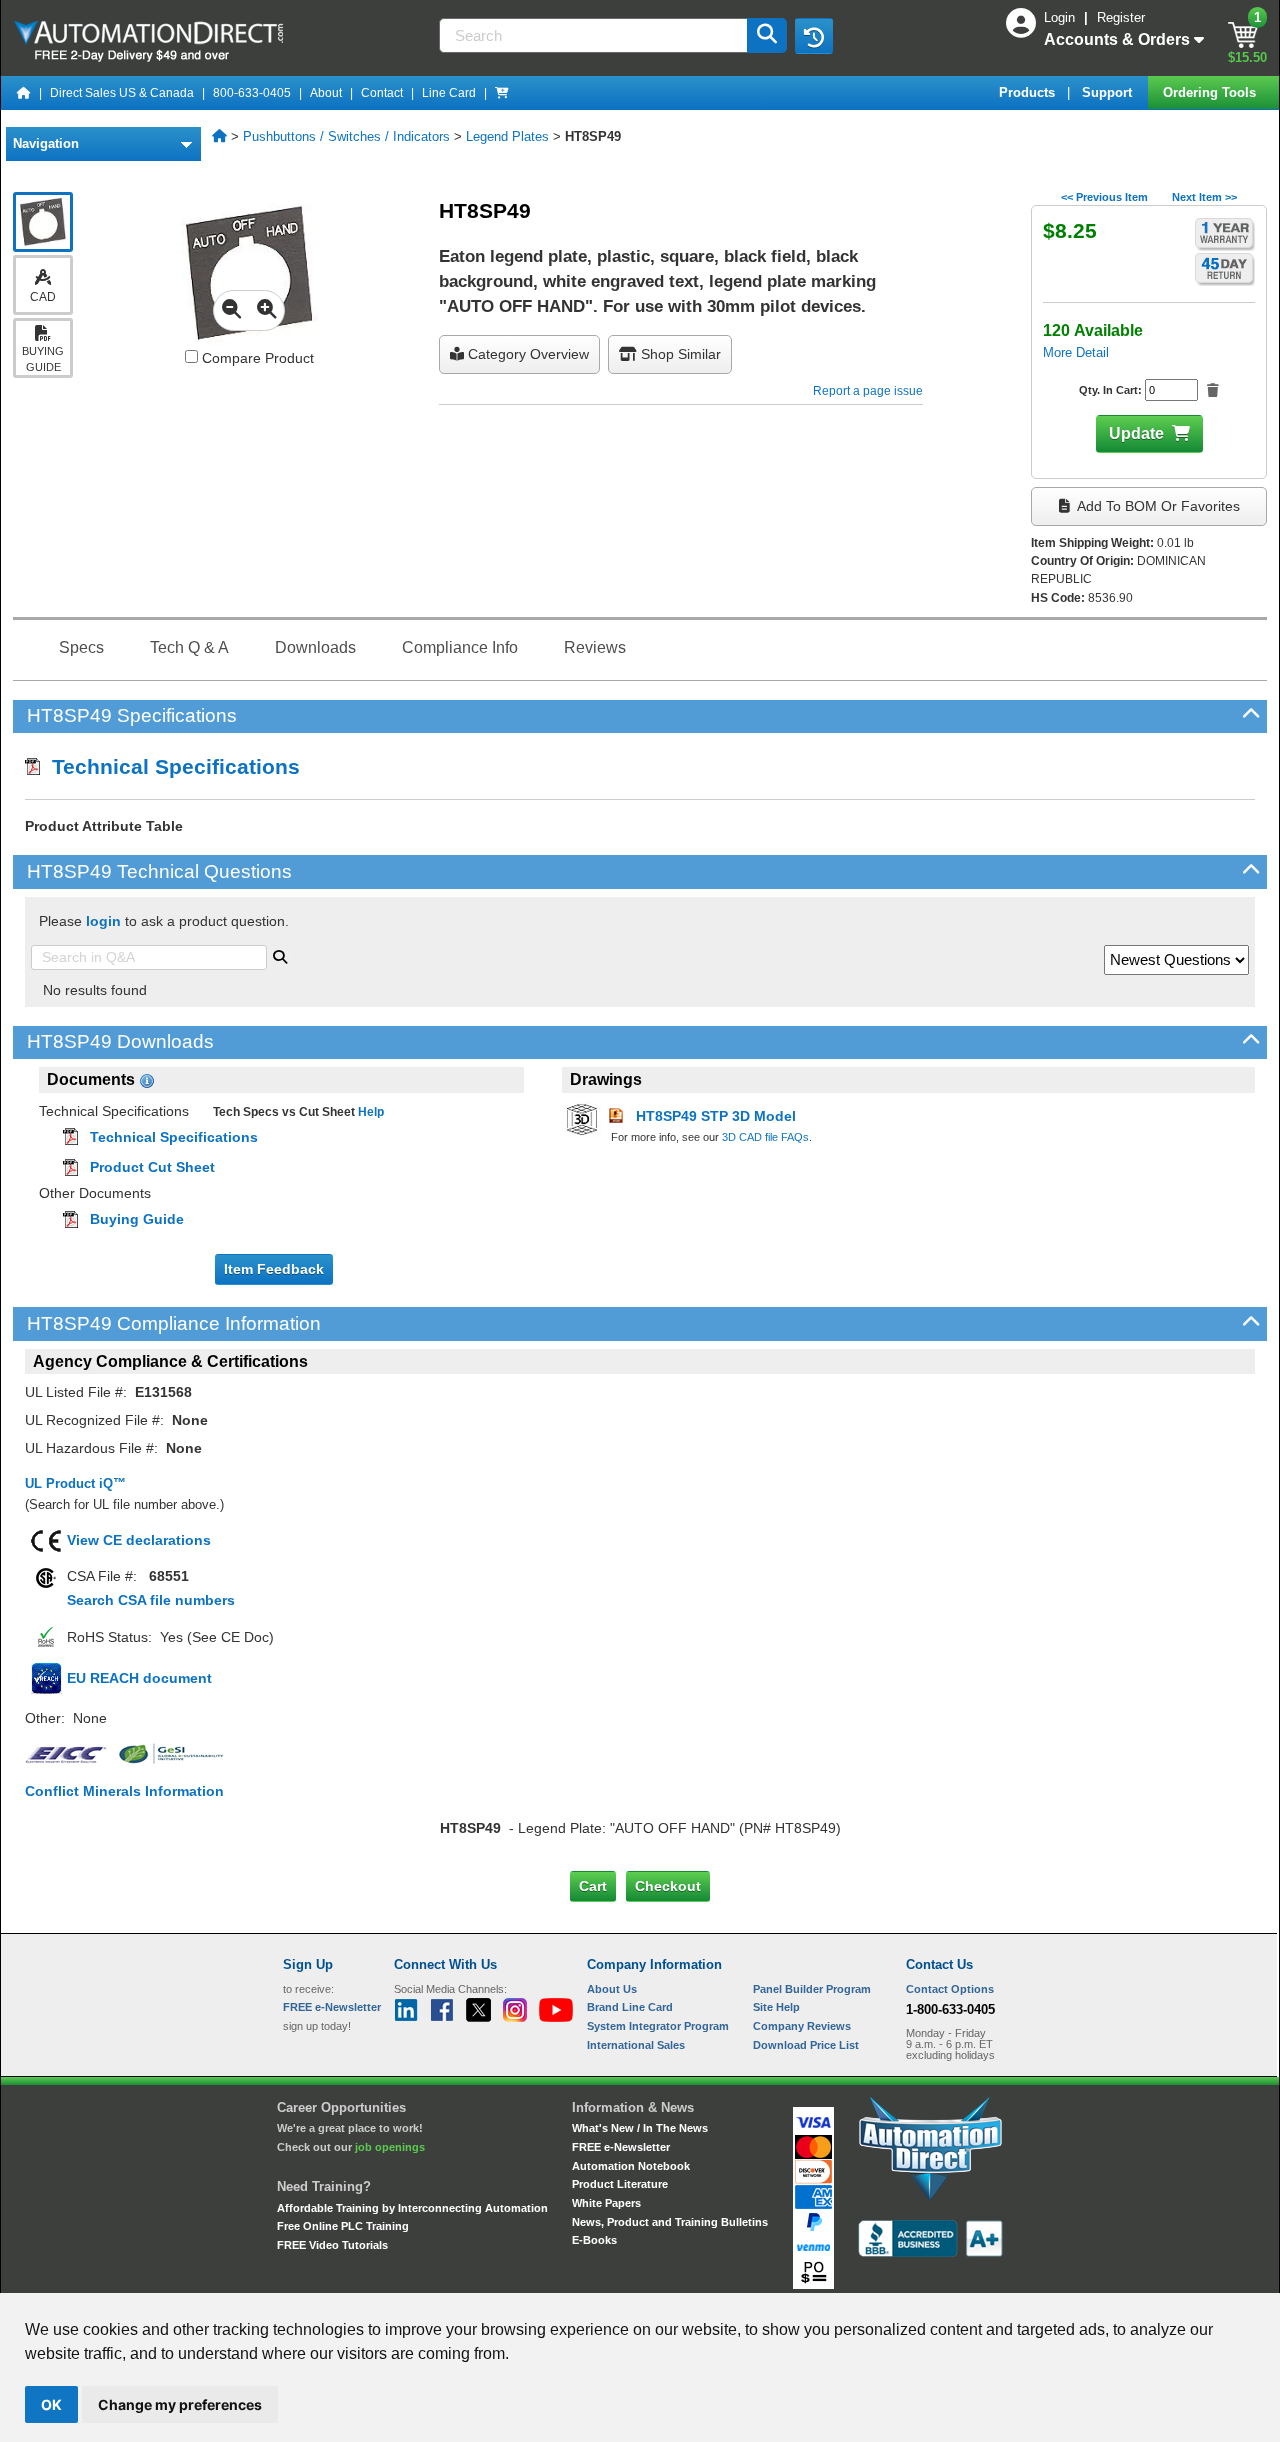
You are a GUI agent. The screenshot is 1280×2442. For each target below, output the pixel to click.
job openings (390, 2147)
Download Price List (806, 2045)
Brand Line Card (630, 2007)
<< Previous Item (1104, 197)
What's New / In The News (640, 2128)
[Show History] (814, 36)
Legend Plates (507, 136)
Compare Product (256, 358)
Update (1136, 433)
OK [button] (51, 2404)
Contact (382, 93)
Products (1029, 92)
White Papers (606, 2203)
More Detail (1076, 352)
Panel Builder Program (812, 1989)
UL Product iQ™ (75, 1483)
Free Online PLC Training (343, 2226)
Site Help (776, 2007)
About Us (612, 1989)
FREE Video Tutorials (332, 2245)
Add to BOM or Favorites (1157, 506)
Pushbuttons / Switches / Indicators (346, 136)
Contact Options (950, 1989)
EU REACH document (139, 1678)
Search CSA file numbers (151, 1600)
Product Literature (620, 2184)
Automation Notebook (631, 2166)
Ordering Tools (1211, 92)
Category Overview (526, 354)
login (103, 921)
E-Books (594, 2240)
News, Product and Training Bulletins (670, 2222)
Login (1061, 17)
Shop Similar (679, 354)
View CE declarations (139, 1540)
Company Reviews (802, 2026)
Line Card (449, 93)
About (326, 93)
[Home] (24, 93)
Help (369, 1112)
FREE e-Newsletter (621, 2147)
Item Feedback (274, 1269)
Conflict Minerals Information (124, 1791)
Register (1121, 17)
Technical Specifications (170, 766)
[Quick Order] (502, 93)
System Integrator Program (658, 2026)
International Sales (636, 2045)
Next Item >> (1204, 197)
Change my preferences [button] (180, 2404)
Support (1109, 92)
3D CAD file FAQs (765, 1137)
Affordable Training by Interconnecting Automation (412, 2208)
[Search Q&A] (280, 955)
